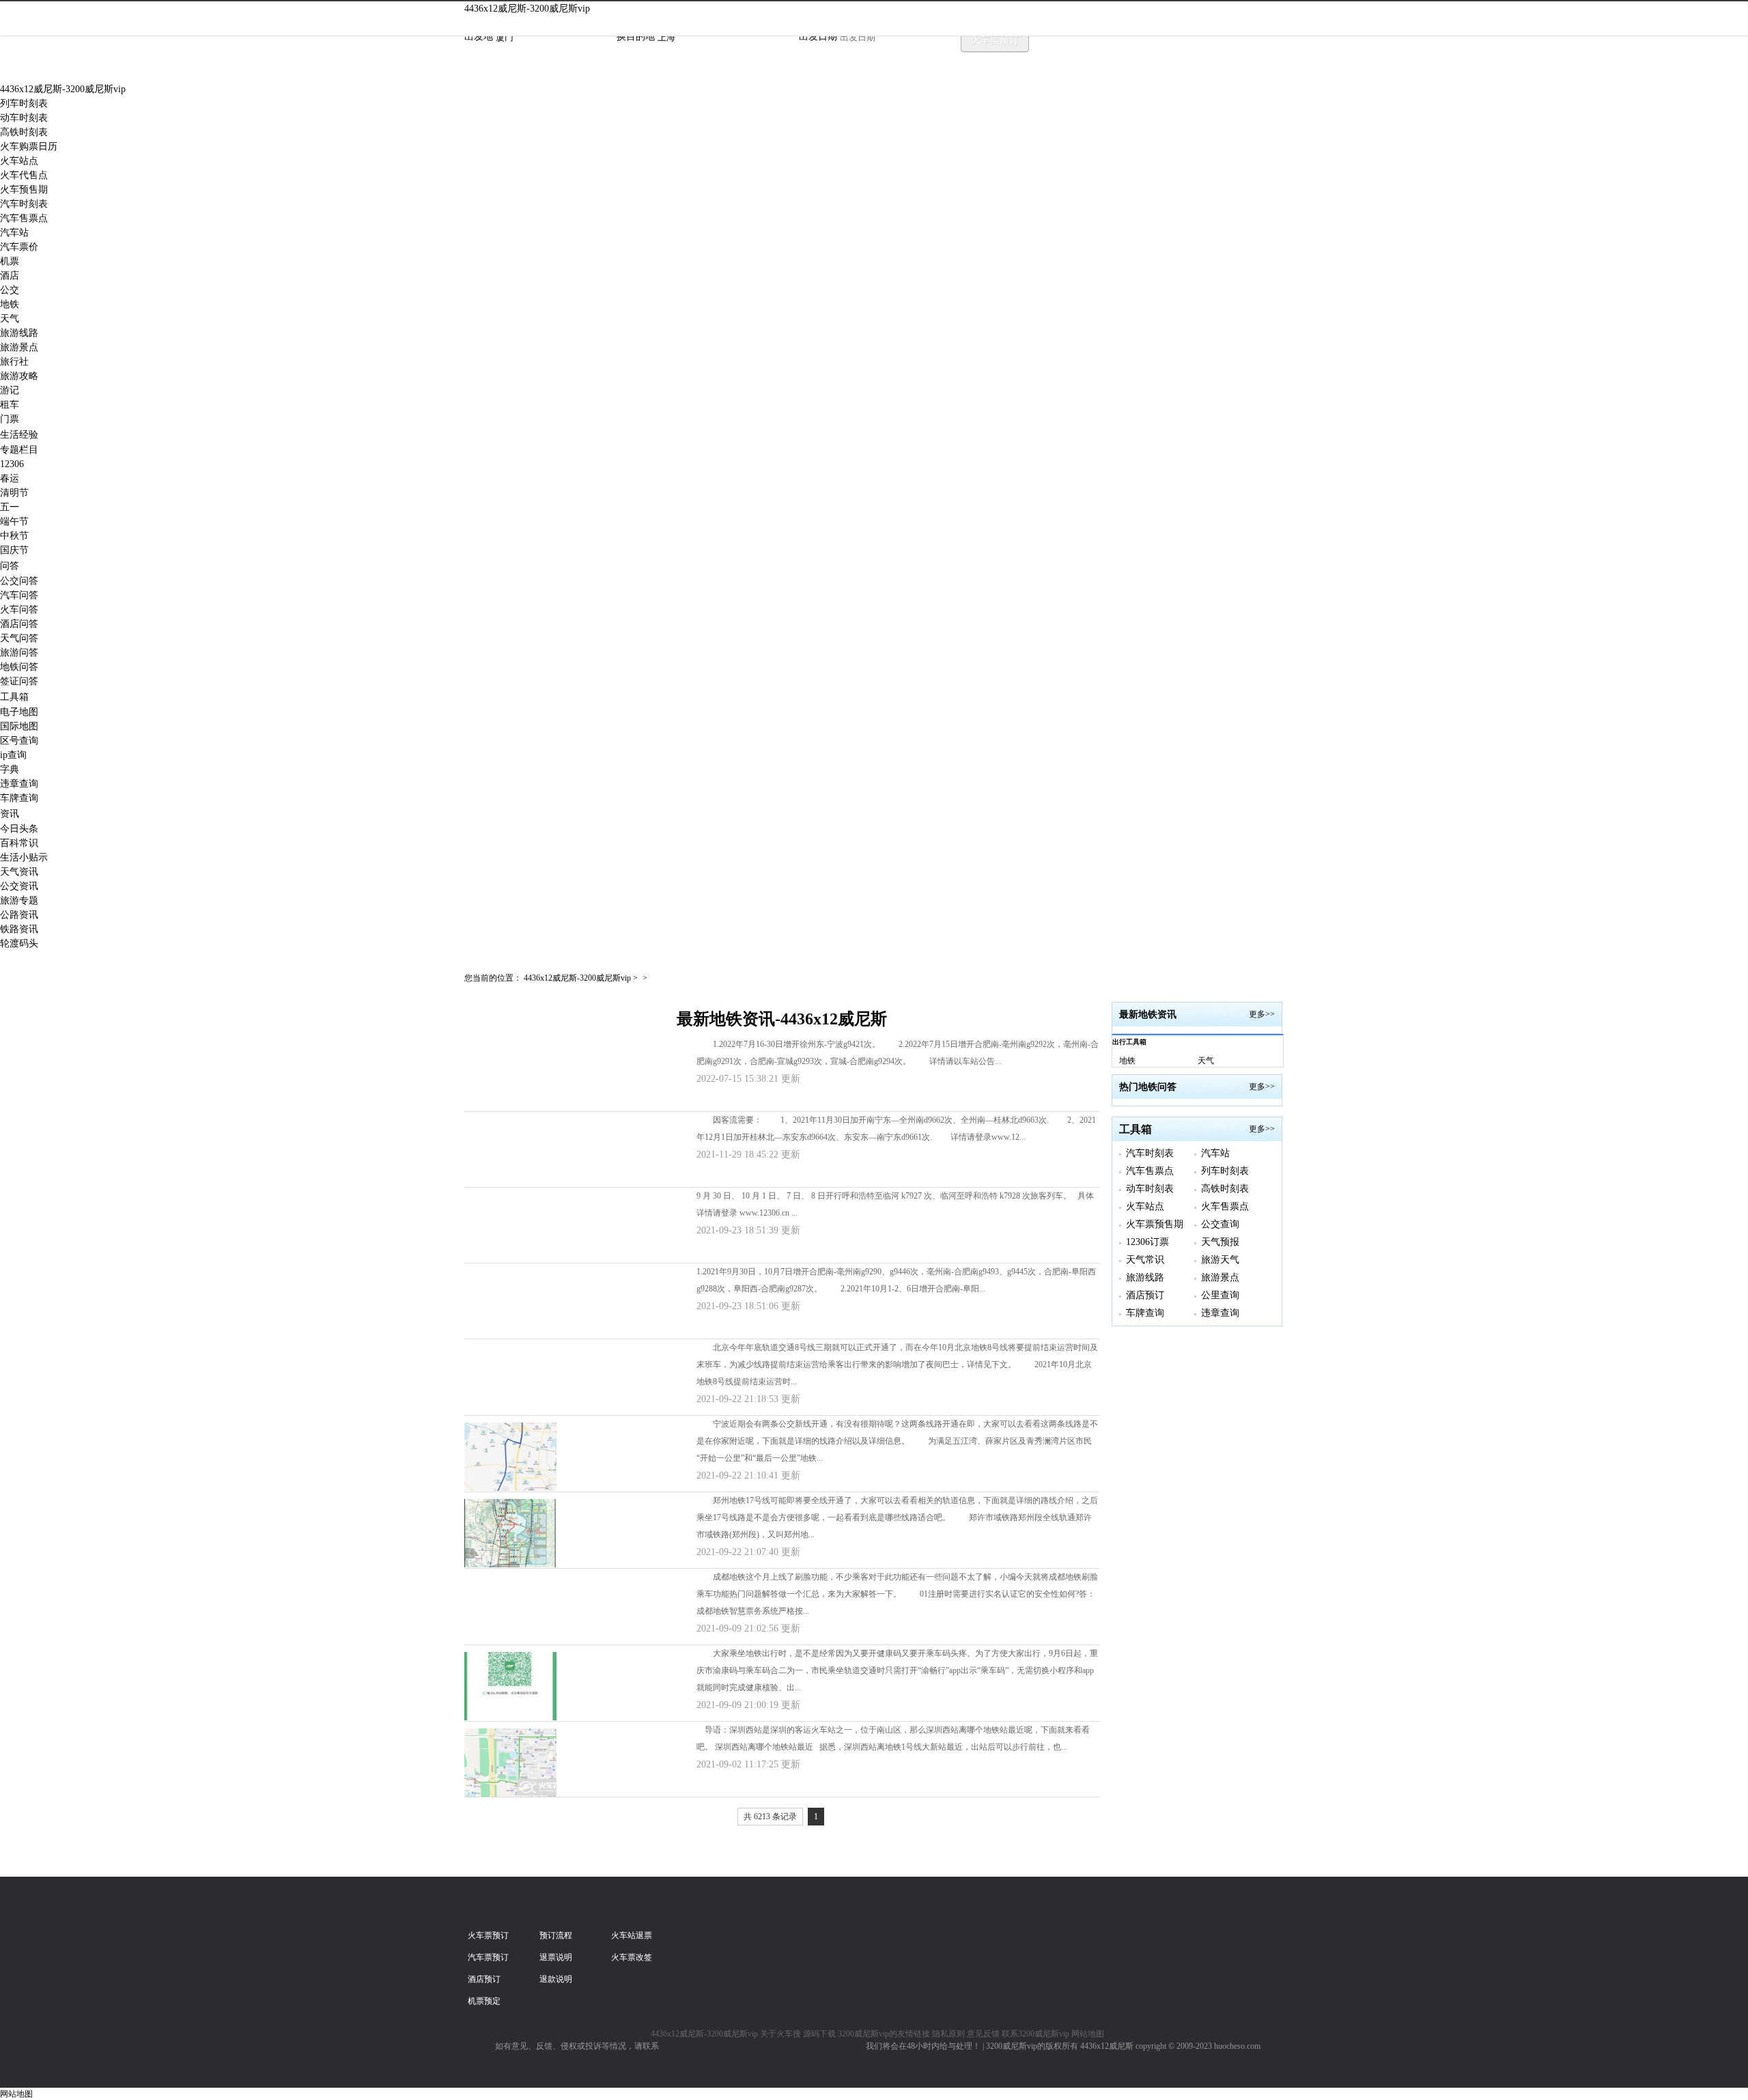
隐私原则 (948, 2034)
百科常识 (19, 843)
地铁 (10, 304)
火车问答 (19, 610)
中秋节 (14, 536)
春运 (10, 478)
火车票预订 (995, 40)
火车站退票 (632, 1935)
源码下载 (819, 2034)
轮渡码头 (19, 943)
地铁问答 (19, 667)
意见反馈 (983, 2034)
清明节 (14, 493)
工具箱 (14, 697)
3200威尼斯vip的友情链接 (884, 2034)
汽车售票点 (24, 218)
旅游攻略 (19, 376)
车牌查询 (19, 798)
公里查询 (1220, 1295)
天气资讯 (19, 872)
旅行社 (14, 362)
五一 (10, 507)
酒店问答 (19, 624)
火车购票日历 (29, 146)
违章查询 (19, 784)
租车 (10, 405)
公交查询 (1220, 1224)
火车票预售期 (1155, 1224)
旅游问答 (19, 653)
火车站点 (19, 161)
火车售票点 (1225, 1206)
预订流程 (556, 1935)
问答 (10, 566)
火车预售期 (24, 190)
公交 (10, 290)
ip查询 (13, 755)
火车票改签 (632, 1957)
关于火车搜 (780, 2034)
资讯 (10, 814)
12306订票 (1147, 1242)
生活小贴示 (24, 857)
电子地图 (19, 712)
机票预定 (484, 2001)
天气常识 (1145, 1260)
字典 (10, 769)
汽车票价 (19, 247)
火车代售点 (24, 175)
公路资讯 (19, 915)
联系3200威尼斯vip (1035, 2034)
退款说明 (556, 1979)
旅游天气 (1220, 1260)
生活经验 (19, 435)
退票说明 (556, 1957)
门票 (10, 419)
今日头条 (19, 829)
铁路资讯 (19, 929)
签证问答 (19, 681)
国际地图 (19, 726)
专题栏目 (19, 450)
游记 (10, 390)
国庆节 (14, 550)
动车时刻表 (24, 118)
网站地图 (1088, 2034)
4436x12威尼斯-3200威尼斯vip (527, 9)
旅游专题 (19, 900)
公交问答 (19, 581)
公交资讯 (19, 886)
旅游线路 (19, 333)
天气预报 (1220, 1242)
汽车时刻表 (24, 204)
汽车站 (14, 233)
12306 (12, 464)
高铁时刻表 (24, 132)
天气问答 (19, 638)
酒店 (10, 276)
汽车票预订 (488, 1957)
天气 (10, 319)
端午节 (14, 521)
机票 (10, 261)
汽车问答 (19, 595)
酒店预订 (1145, 1295)
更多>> (1262, 1014)
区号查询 (19, 741)
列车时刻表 (24, 103)
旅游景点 (19, 347)
